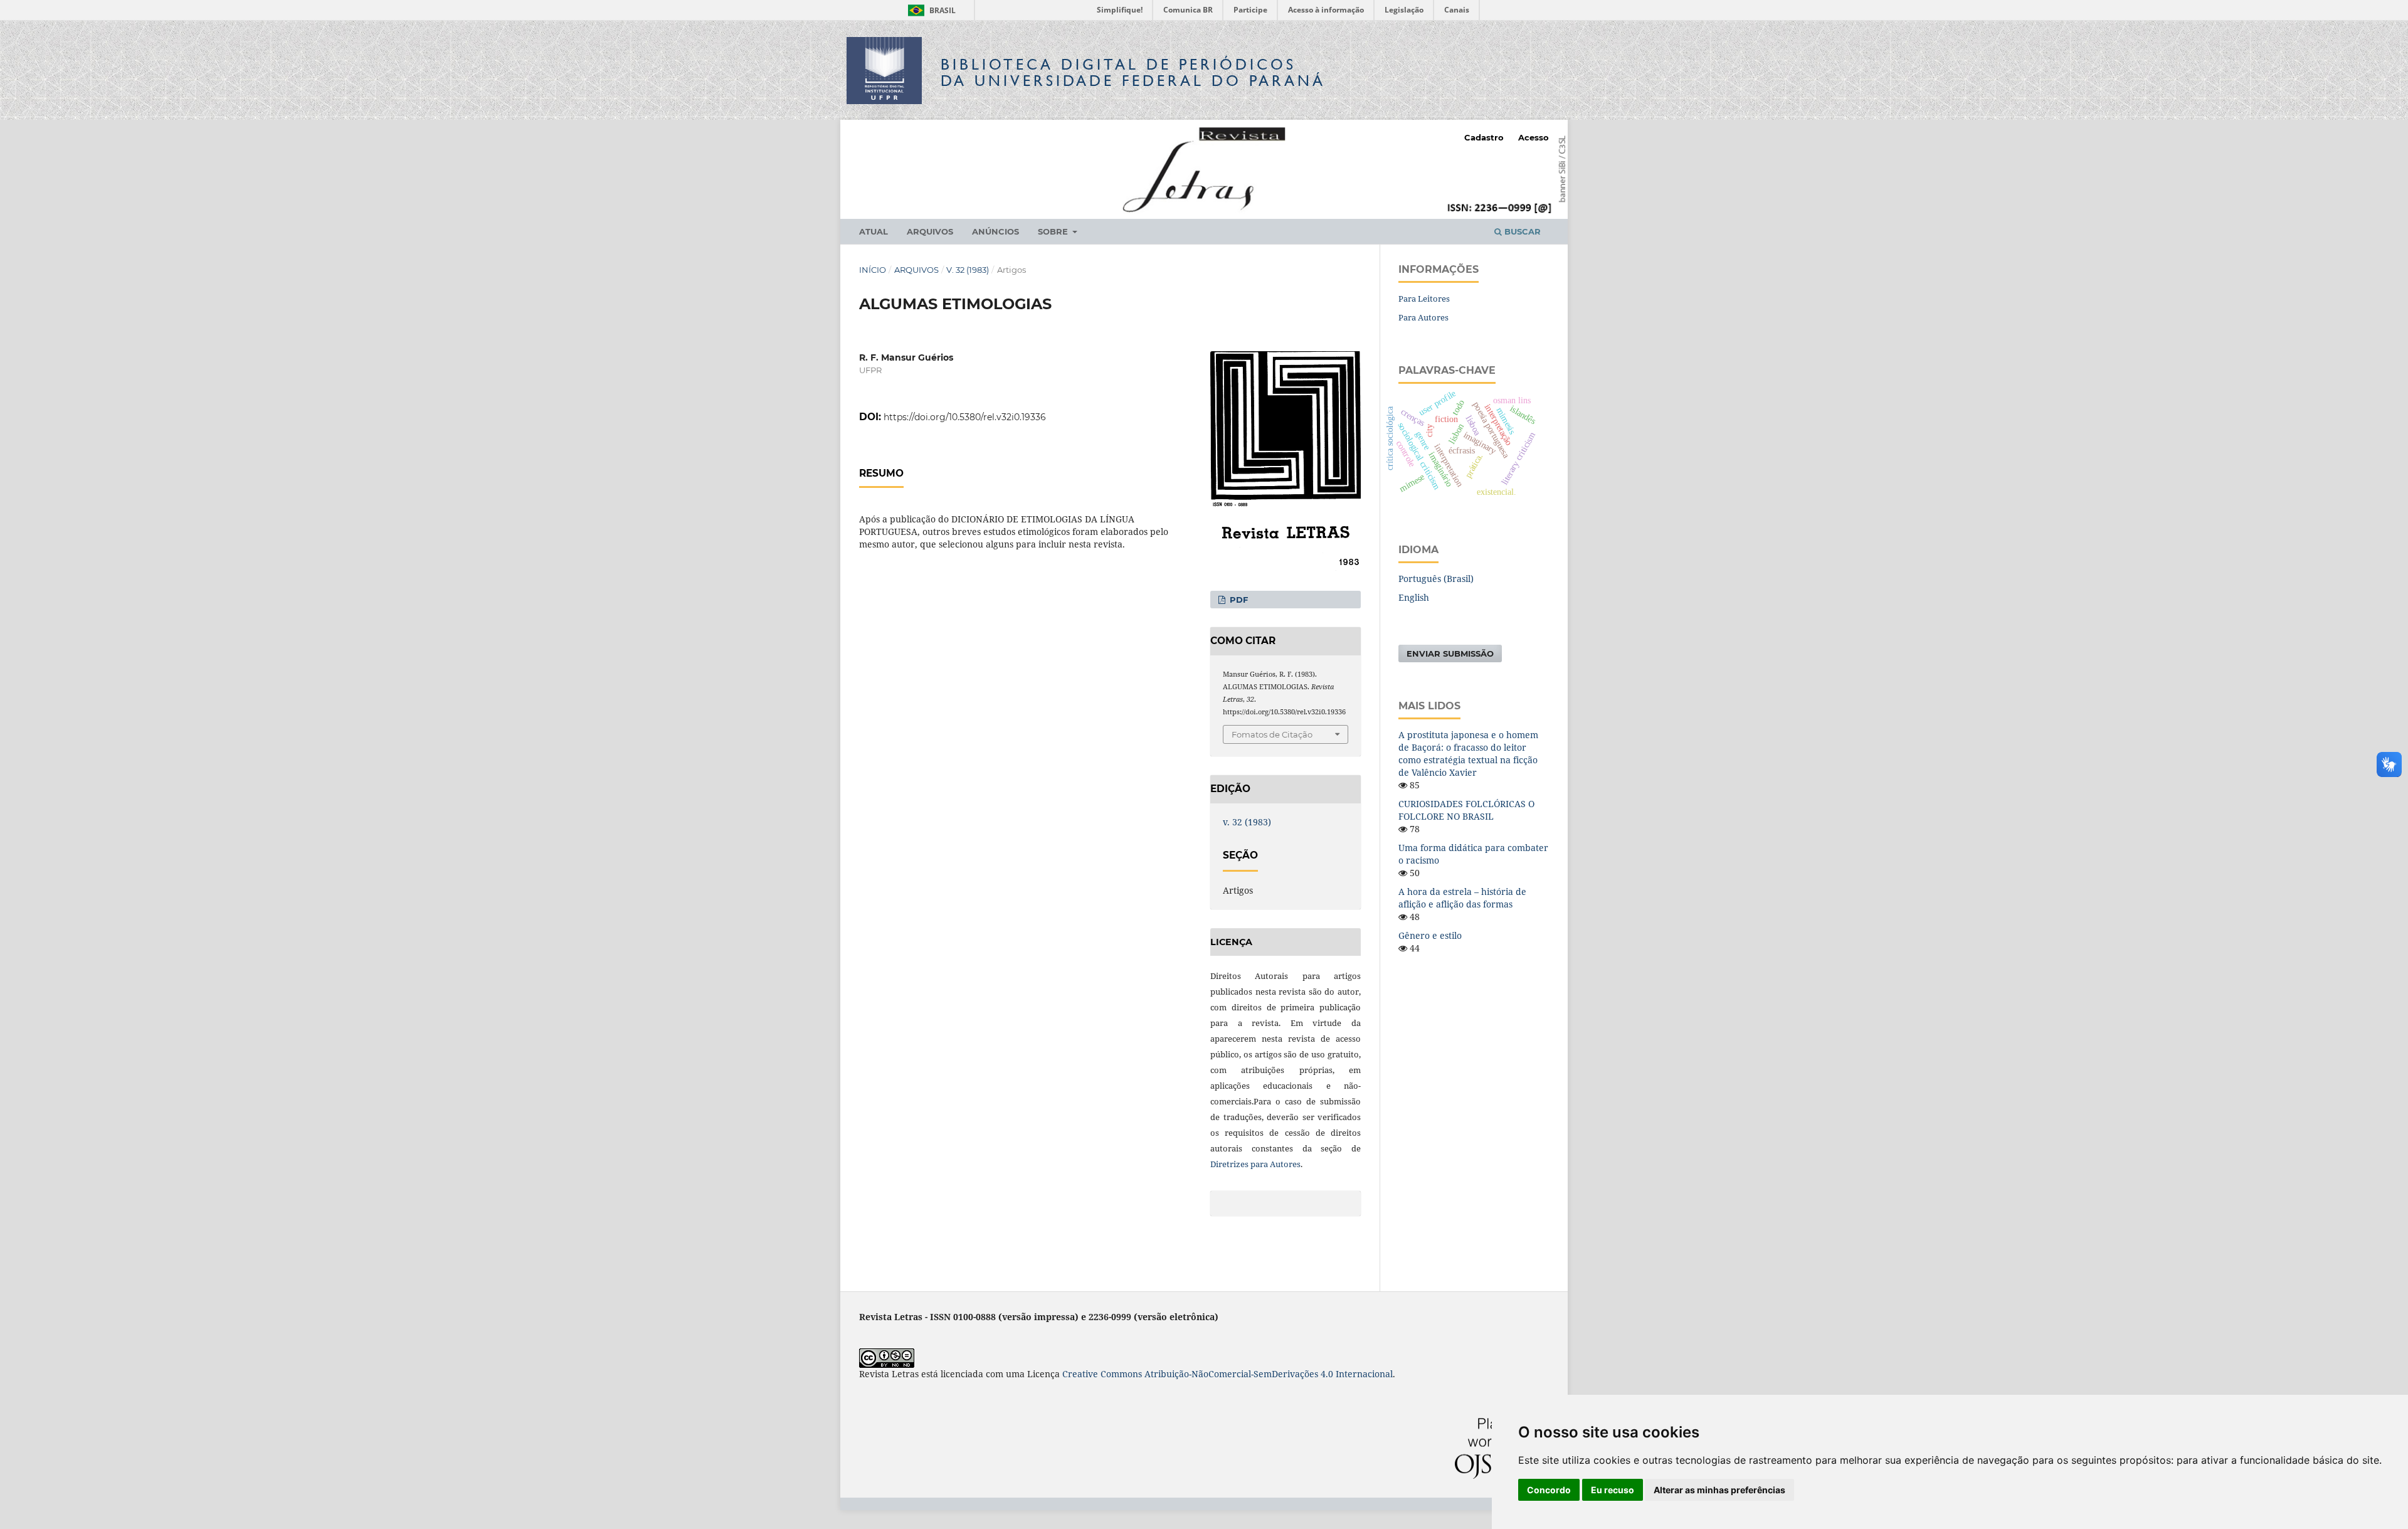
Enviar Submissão (1450, 653)
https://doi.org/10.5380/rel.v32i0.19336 (965, 417)
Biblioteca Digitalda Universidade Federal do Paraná (1133, 72)
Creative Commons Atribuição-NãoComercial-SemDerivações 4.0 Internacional (1228, 1374)
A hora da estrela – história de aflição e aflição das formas (1462, 898)
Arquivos (930, 231)
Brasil (930, 10)
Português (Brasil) (1436, 579)
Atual (874, 231)
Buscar (1521, 231)
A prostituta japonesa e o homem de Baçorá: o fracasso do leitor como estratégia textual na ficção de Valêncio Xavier (1468, 754)
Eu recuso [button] (1613, 1490)
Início (873, 270)
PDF (1238, 600)
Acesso (1534, 137)
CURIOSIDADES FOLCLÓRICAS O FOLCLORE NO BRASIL (1466, 810)
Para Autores (1423, 317)
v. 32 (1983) (968, 270)
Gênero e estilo (1430, 935)
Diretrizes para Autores (1255, 1164)
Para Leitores (1424, 299)
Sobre (1054, 231)
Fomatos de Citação (1272, 734)
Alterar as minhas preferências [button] (1719, 1490)
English (1414, 597)
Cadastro (1484, 137)
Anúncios (995, 231)
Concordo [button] (1549, 1490)
